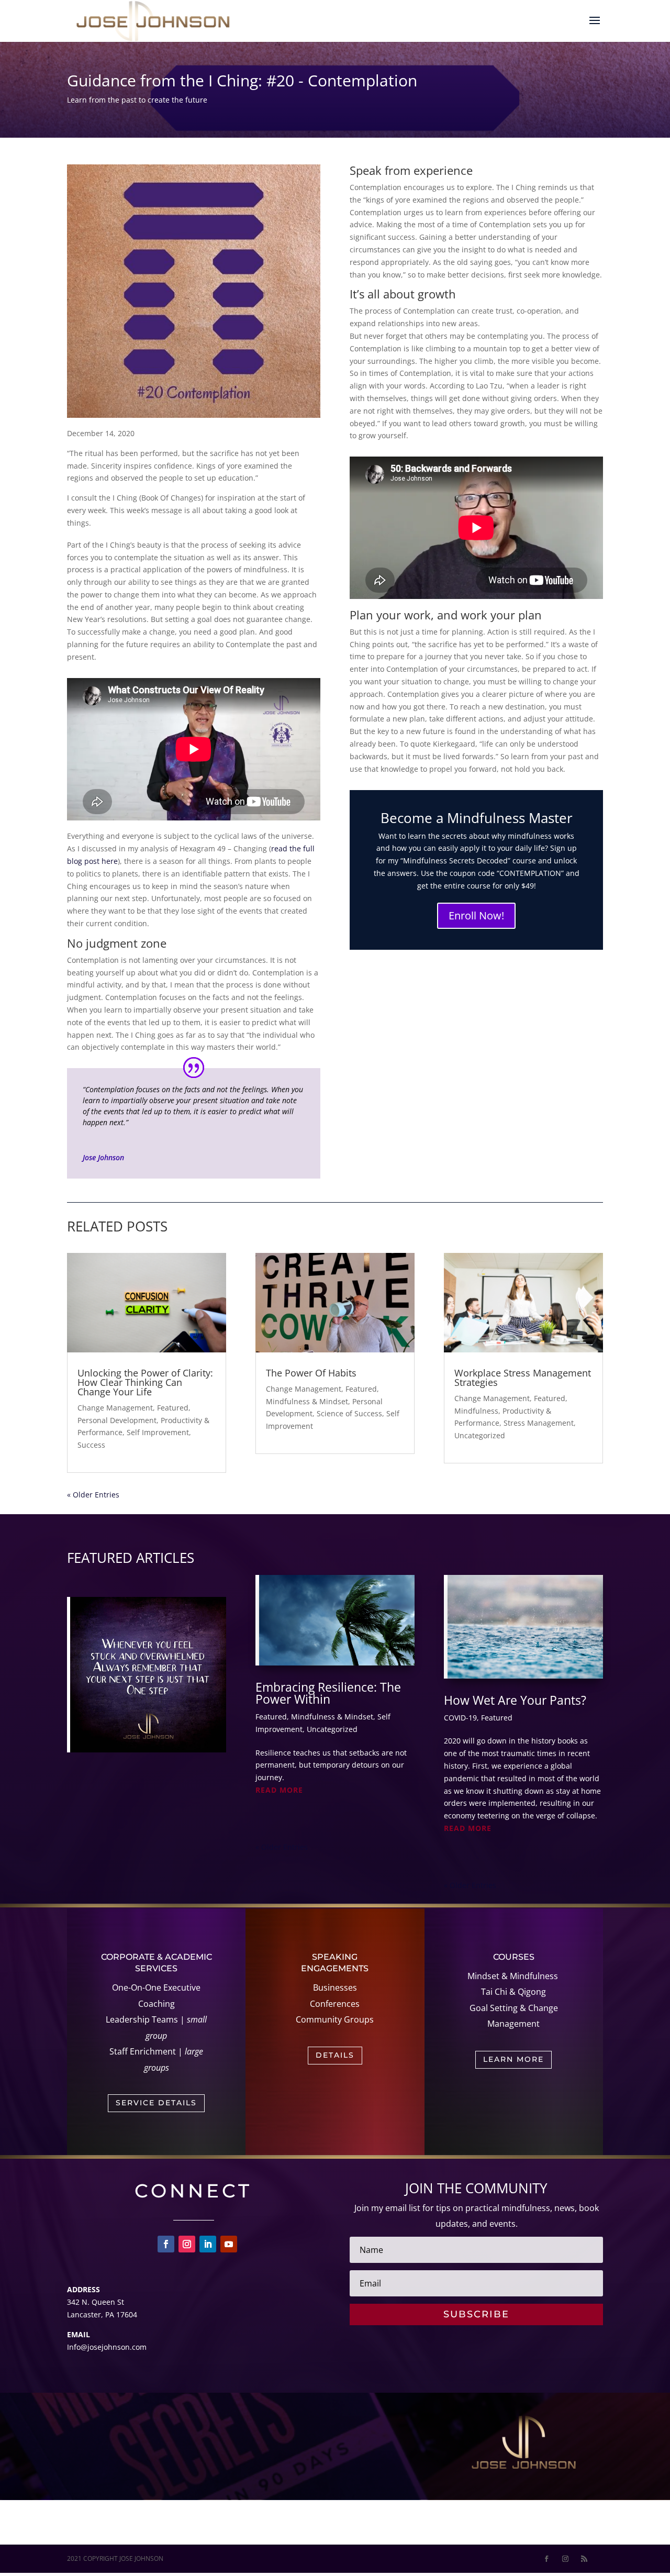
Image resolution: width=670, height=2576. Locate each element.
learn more (513, 2059)
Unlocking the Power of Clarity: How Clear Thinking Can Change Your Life (145, 1382)
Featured (173, 1408)
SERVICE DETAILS (156, 2103)
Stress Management (539, 1423)
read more (279, 1790)
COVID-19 (460, 1718)
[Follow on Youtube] (229, 2244)
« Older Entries (93, 1495)
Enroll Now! (476, 915)
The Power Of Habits (311, 1373)
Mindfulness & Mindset (307, 1401)
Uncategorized (480, 1435)
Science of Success (349, 1413)
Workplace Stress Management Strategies (523, 1378)
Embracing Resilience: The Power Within (328, 1693)
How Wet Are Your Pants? (515, 1700)
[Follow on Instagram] (187, 2244)
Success (91, 1445)
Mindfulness (476, 1411)
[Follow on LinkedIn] (208, 2244)
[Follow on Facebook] (166, 2244)
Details (335, 2055)
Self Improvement (158, 1432)
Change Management (115, 1408)
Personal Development (117, 1420)
